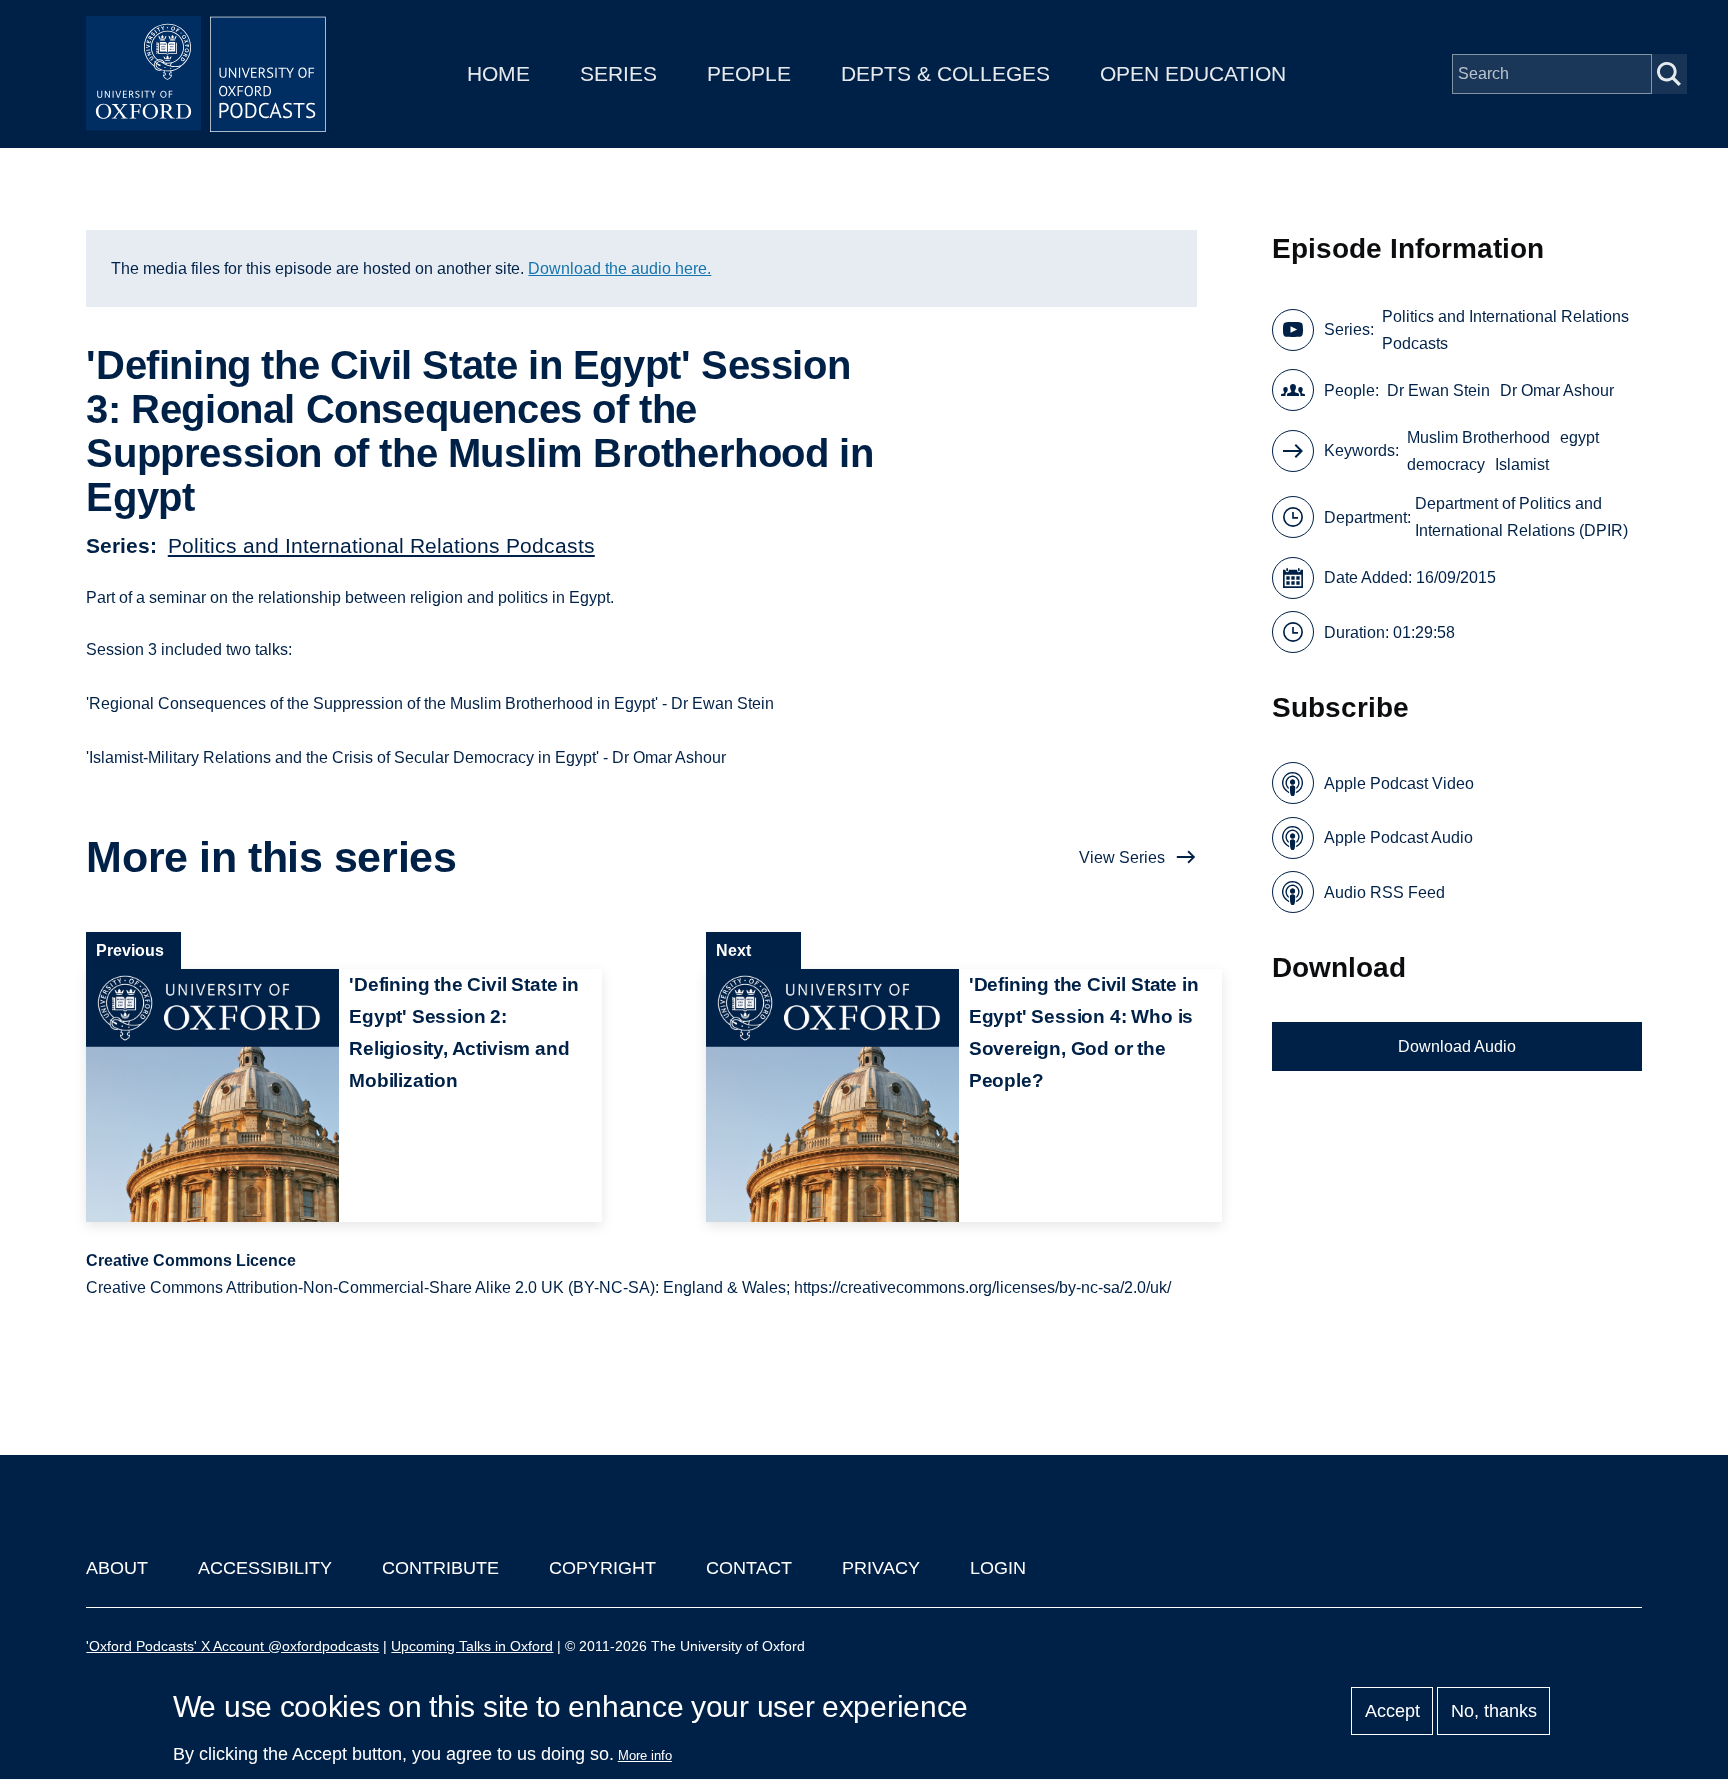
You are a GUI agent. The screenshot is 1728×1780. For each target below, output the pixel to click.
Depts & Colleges (945, 73)
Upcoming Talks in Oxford (472, 1646)
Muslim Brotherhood (1478, 437)
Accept (1392, 1711)
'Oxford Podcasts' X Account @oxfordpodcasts (232, 1646)
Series (618, 73)
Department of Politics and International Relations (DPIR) (1521, 517)
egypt (1579, 437)
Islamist (1522, 464)
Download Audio (1457, 1046)
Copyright (602, 1568)
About (117, 1568)
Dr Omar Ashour (1557, 390)
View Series (1122, 857)
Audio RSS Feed (1384, 892)
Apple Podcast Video (1399, 783)
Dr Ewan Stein (1438, 390)
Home (498, 73)
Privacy (881, 1568)
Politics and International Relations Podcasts (381, 545)
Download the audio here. (619, 268)
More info (645, 1755)
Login (998, 1568)
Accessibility (265, 1568)
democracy (1446, 464)
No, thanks (1494, 1711)
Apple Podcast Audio (1398, 837)
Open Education (1193, 73)
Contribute (440, 1568)
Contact (749, 1568)
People (749, 73)
